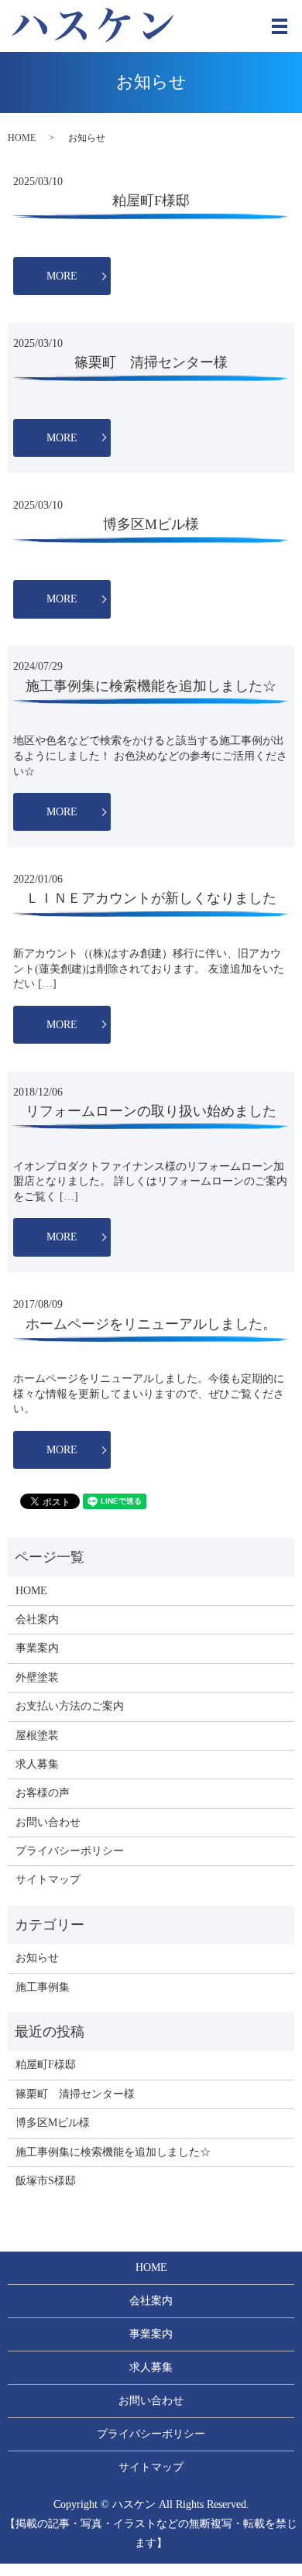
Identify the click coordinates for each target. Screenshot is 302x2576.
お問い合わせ (48, 1822)
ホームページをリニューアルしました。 (151, 1324)
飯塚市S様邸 (46, 2181)
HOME (22, 138)
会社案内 (37, 1619)
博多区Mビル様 (151, 524)
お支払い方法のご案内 (70, 1706)
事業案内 (37, 1648)
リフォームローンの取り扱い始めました (151, 1111)
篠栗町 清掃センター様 (151, 362)
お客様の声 (43, 1793)
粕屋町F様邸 (151, 201)
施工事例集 (43, 1987)
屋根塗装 (37, 1736)
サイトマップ (48, 1880)
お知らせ (37, 1958)
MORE (62, 276)
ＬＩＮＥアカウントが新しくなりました (151, 898)
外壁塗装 (37, 1677)
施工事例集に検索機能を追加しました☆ (151, 686)
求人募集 (37, 1764)
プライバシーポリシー (70, 1851)
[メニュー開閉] (280, 26)
